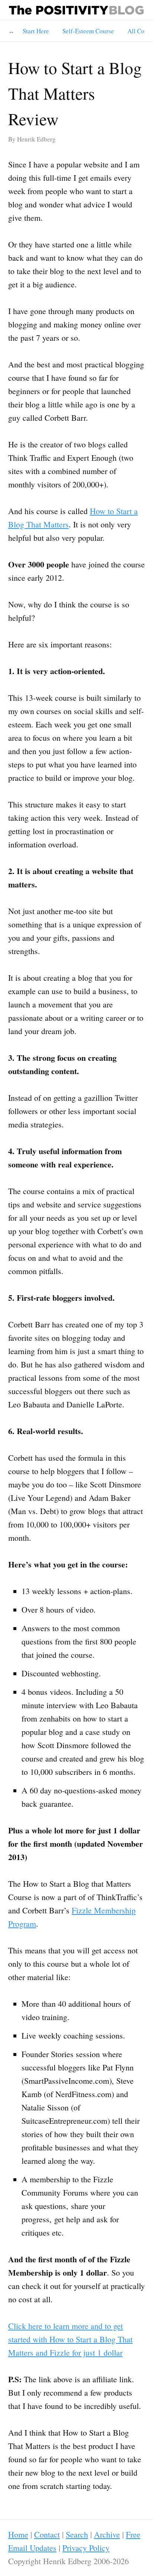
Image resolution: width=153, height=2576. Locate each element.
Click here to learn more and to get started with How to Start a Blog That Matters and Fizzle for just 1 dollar (70, 2339)
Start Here (36, 31)
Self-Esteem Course (88, 31)
